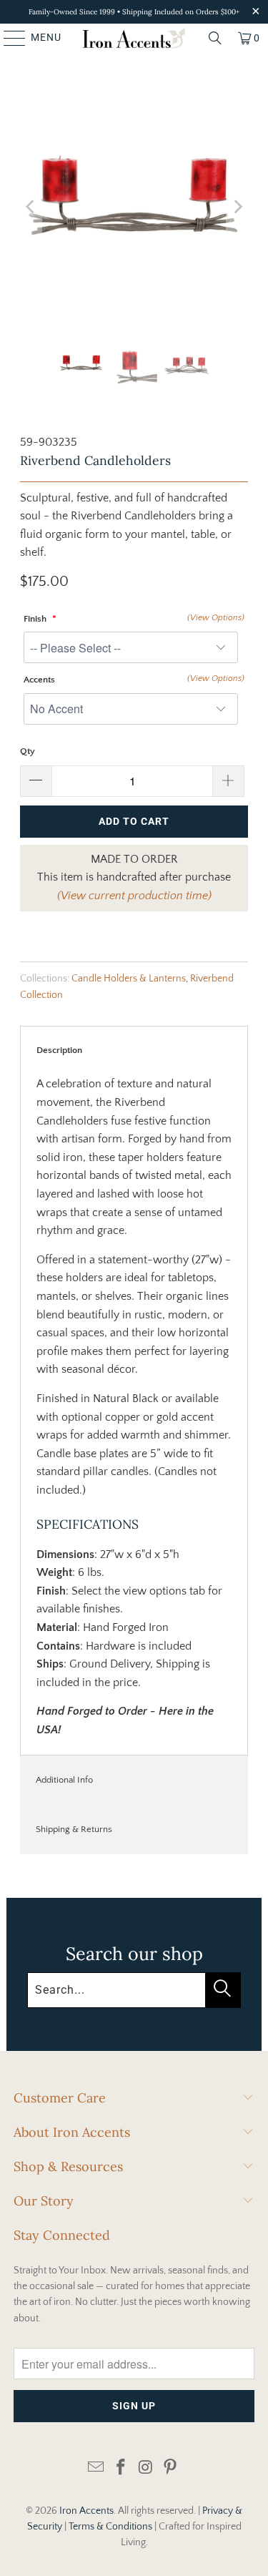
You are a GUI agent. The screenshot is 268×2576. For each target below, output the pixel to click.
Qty (28, 751)
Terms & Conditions (110, 2527)
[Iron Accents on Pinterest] (171, 2468)
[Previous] (31, 207)
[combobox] (134, 1990)
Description (59, 1050)
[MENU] (8, 38)
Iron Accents (86, 2511)
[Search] (215, 38)
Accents (39, 680)
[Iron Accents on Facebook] (121, 2468)
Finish (36, 619)
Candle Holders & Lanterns (129, 979)
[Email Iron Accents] (96, 2468)
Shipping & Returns (74, 1829)
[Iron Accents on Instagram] (146, 2468)
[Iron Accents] (134, 38)
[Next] (237, 207)
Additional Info (64, 1780)
